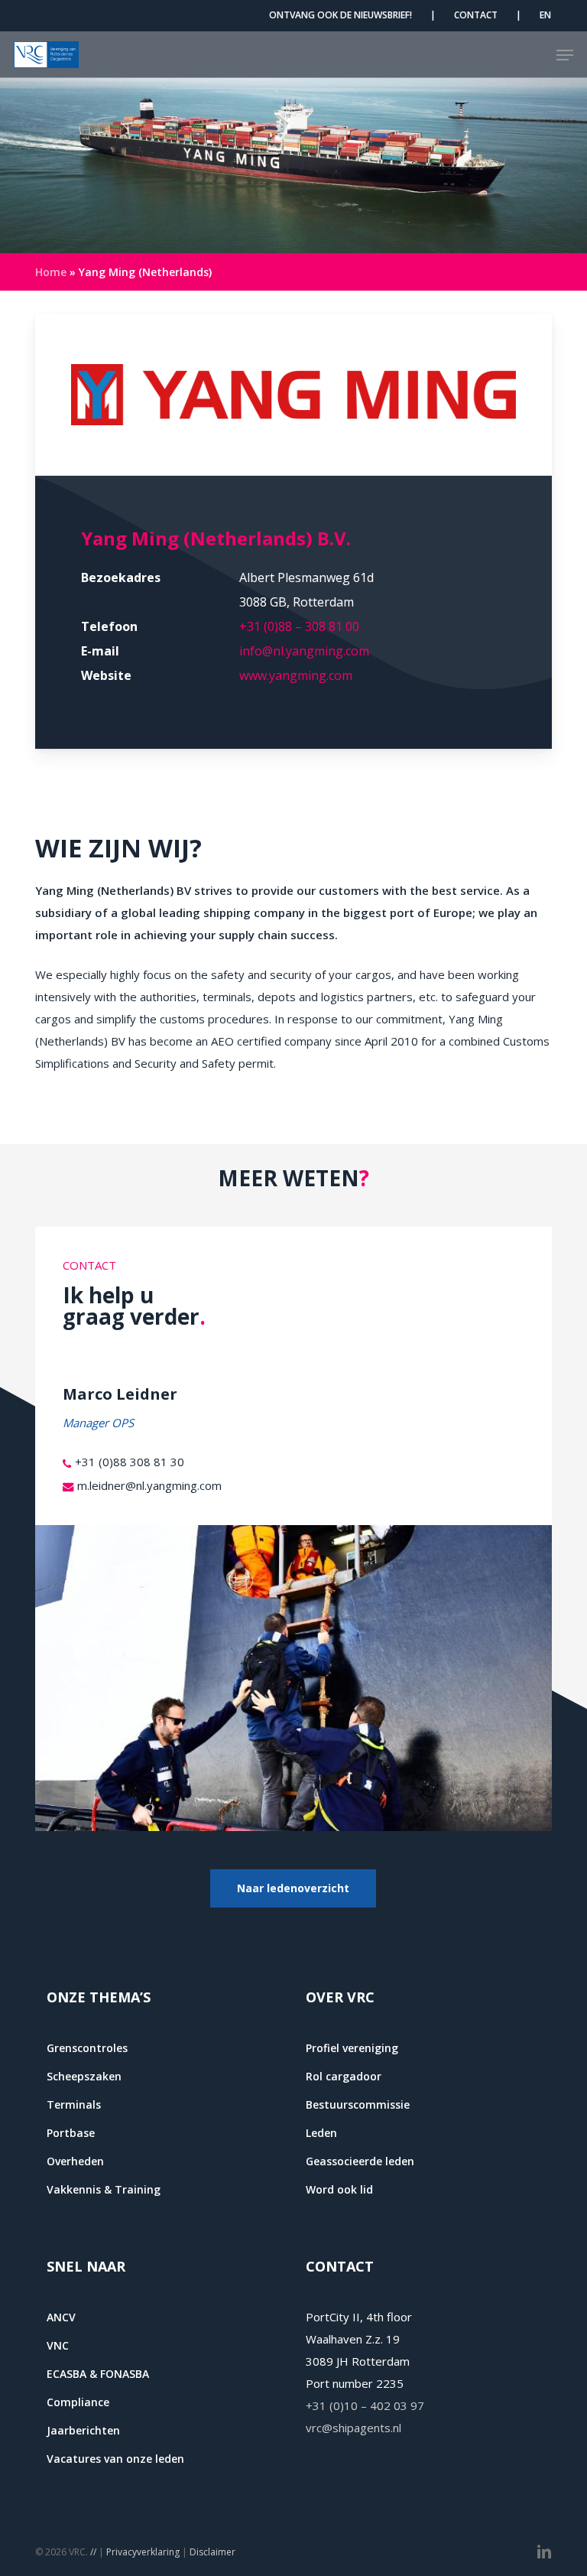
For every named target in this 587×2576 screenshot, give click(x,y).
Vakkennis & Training (104, 2189)
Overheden (75, 2161)
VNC (58, 2345)
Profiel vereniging (352, 2048)
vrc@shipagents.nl (353, 2428)
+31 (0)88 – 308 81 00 (299, 626)
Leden (321, 2133)
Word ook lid (339, 2189)
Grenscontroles (87, 2048)
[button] (565, 55)
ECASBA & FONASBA (98, 2374)
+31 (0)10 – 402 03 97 (365, 2405)
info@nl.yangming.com (304, 651)
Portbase (71, 2133)
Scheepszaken (84, 2076)
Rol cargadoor (344, 2076)
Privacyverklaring (143, 2552)
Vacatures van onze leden (115, 2459)
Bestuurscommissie (358, 2104)
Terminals (74, 2104)
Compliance (78, 2402)
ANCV (61, 2317)
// (93, 2552)
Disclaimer (212, 2552)
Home (51, 272)
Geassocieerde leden (360, 2161)
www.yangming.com (296, 675)
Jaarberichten (83, 2430)
